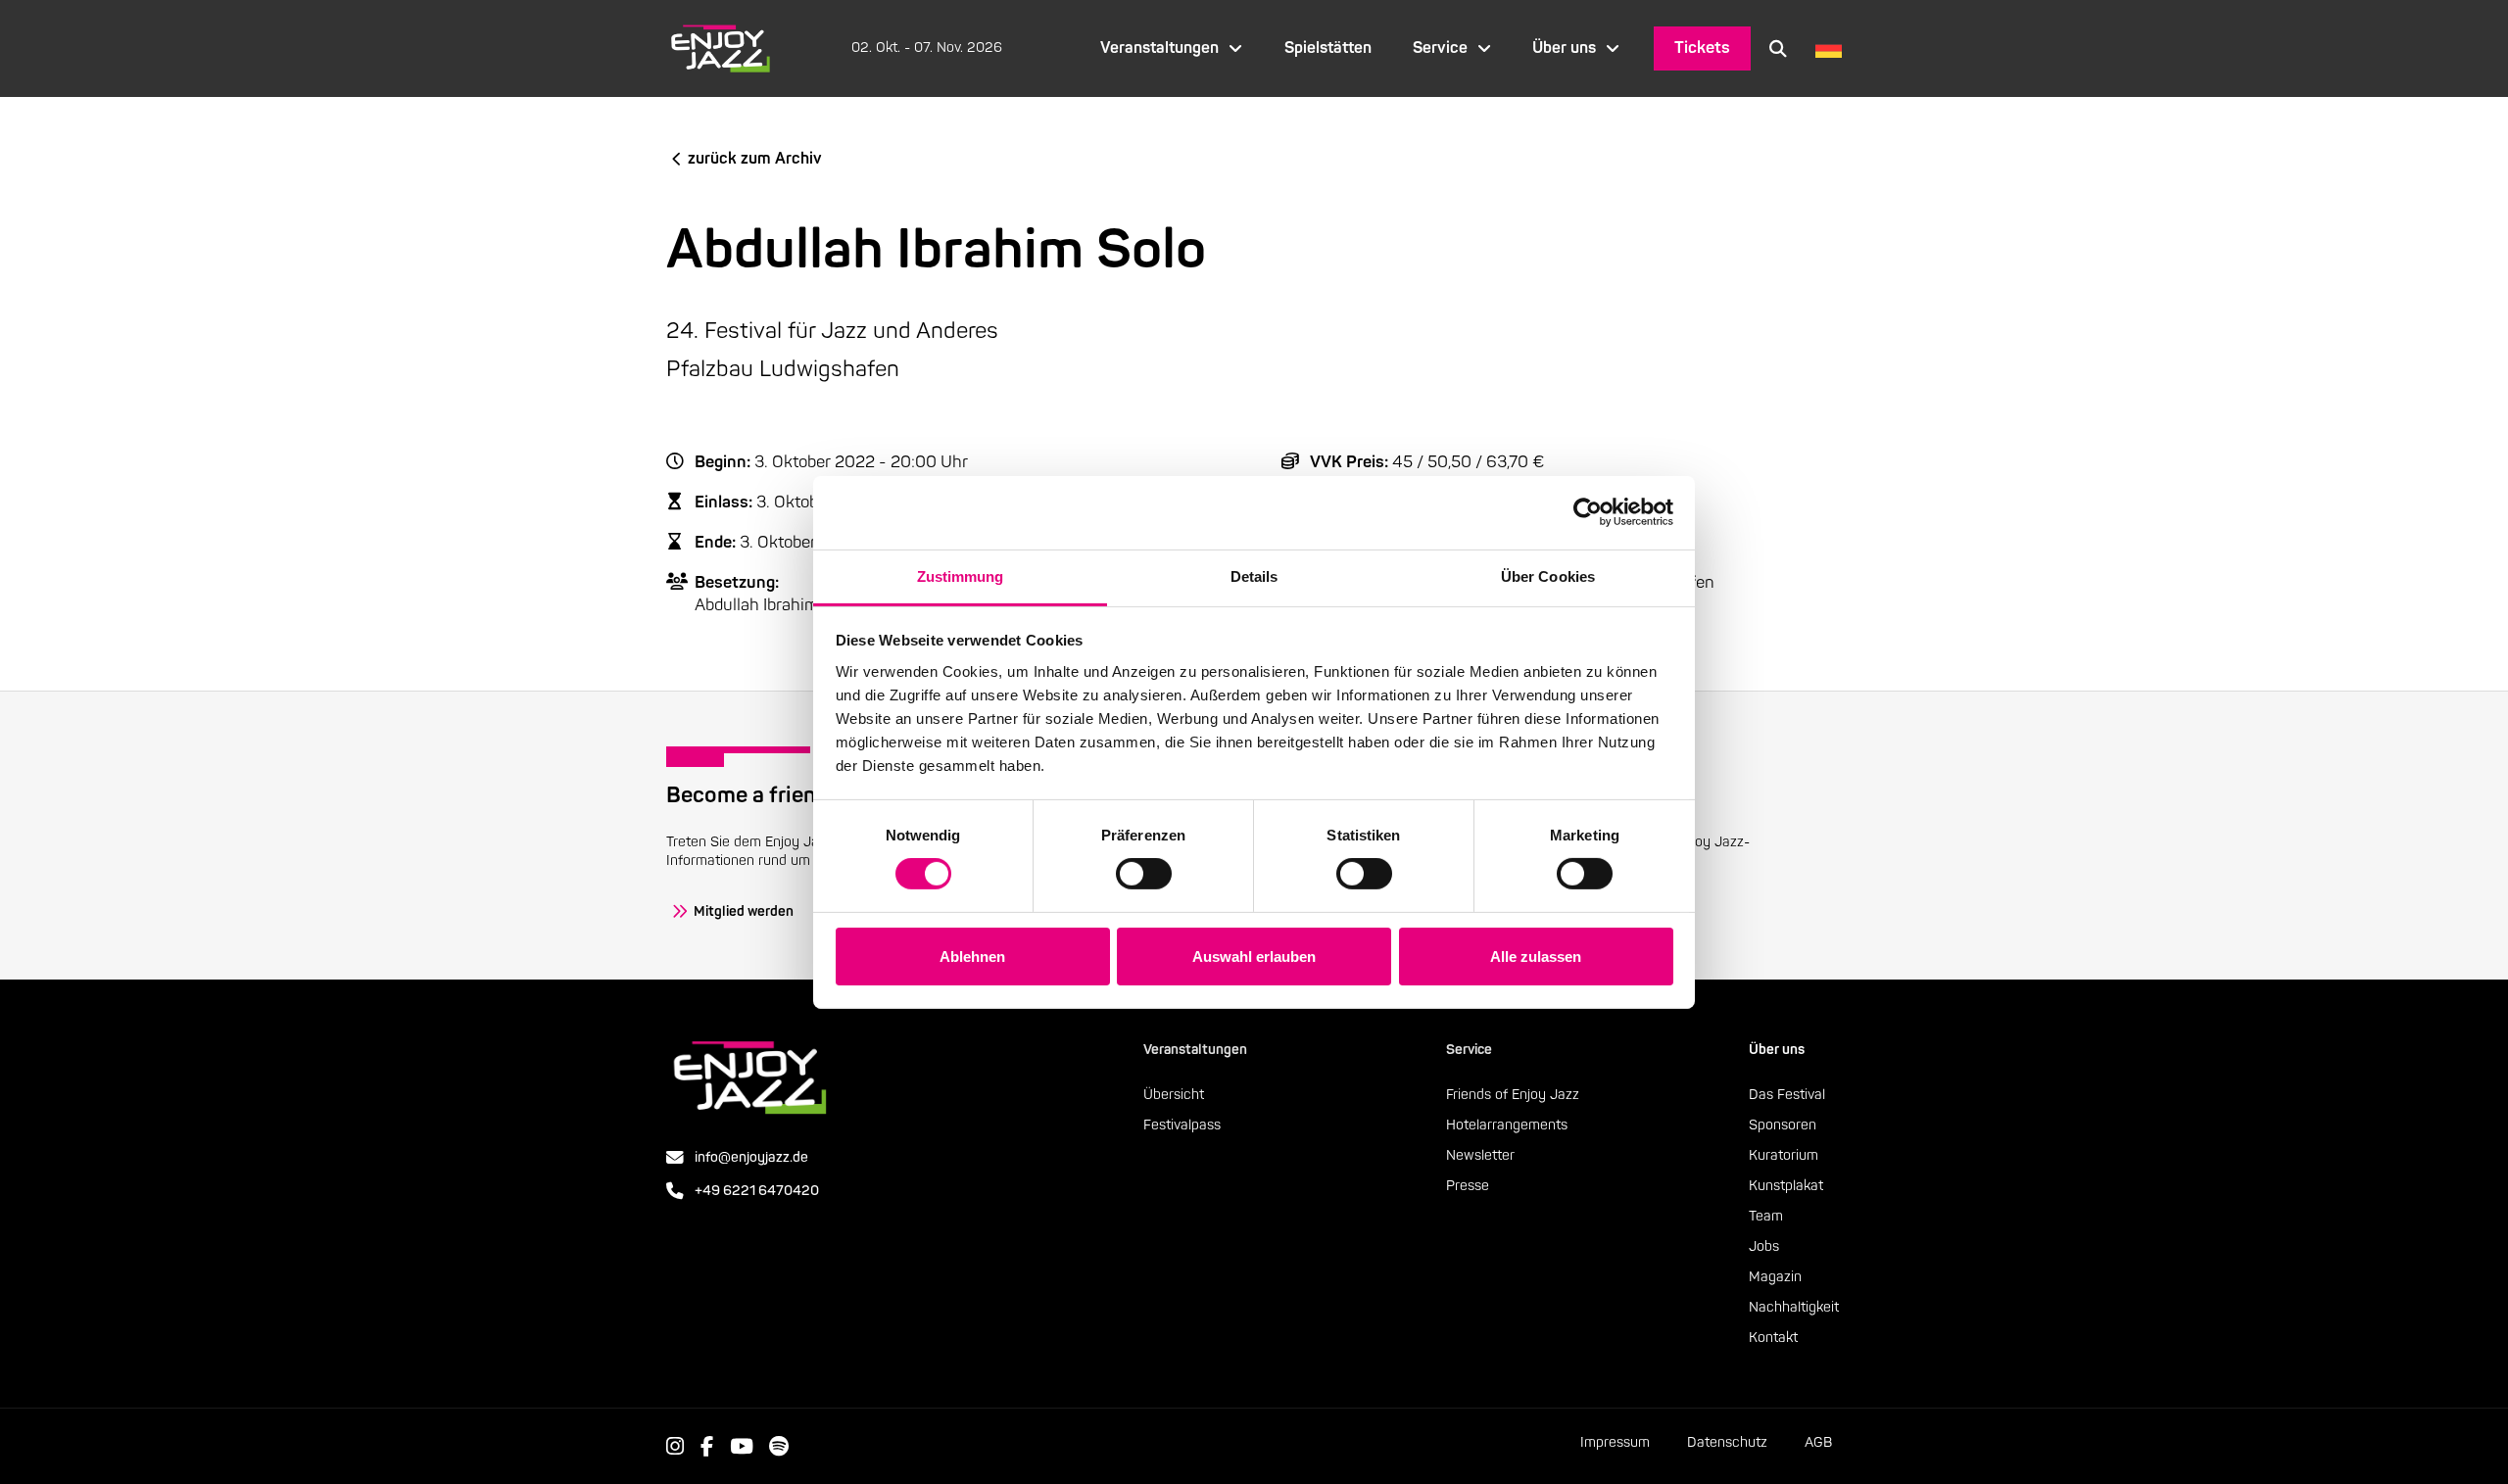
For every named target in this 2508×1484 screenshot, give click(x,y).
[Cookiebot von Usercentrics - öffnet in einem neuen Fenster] (1588, 512)
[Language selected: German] (1824, 48)
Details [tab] (1254, 575)
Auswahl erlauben (1254, 957)
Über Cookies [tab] (1548, 575)
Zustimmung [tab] (961, 575)
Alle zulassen (1536, 957)
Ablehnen (972, 957)
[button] (1778, 48)
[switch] (1144, 874)
